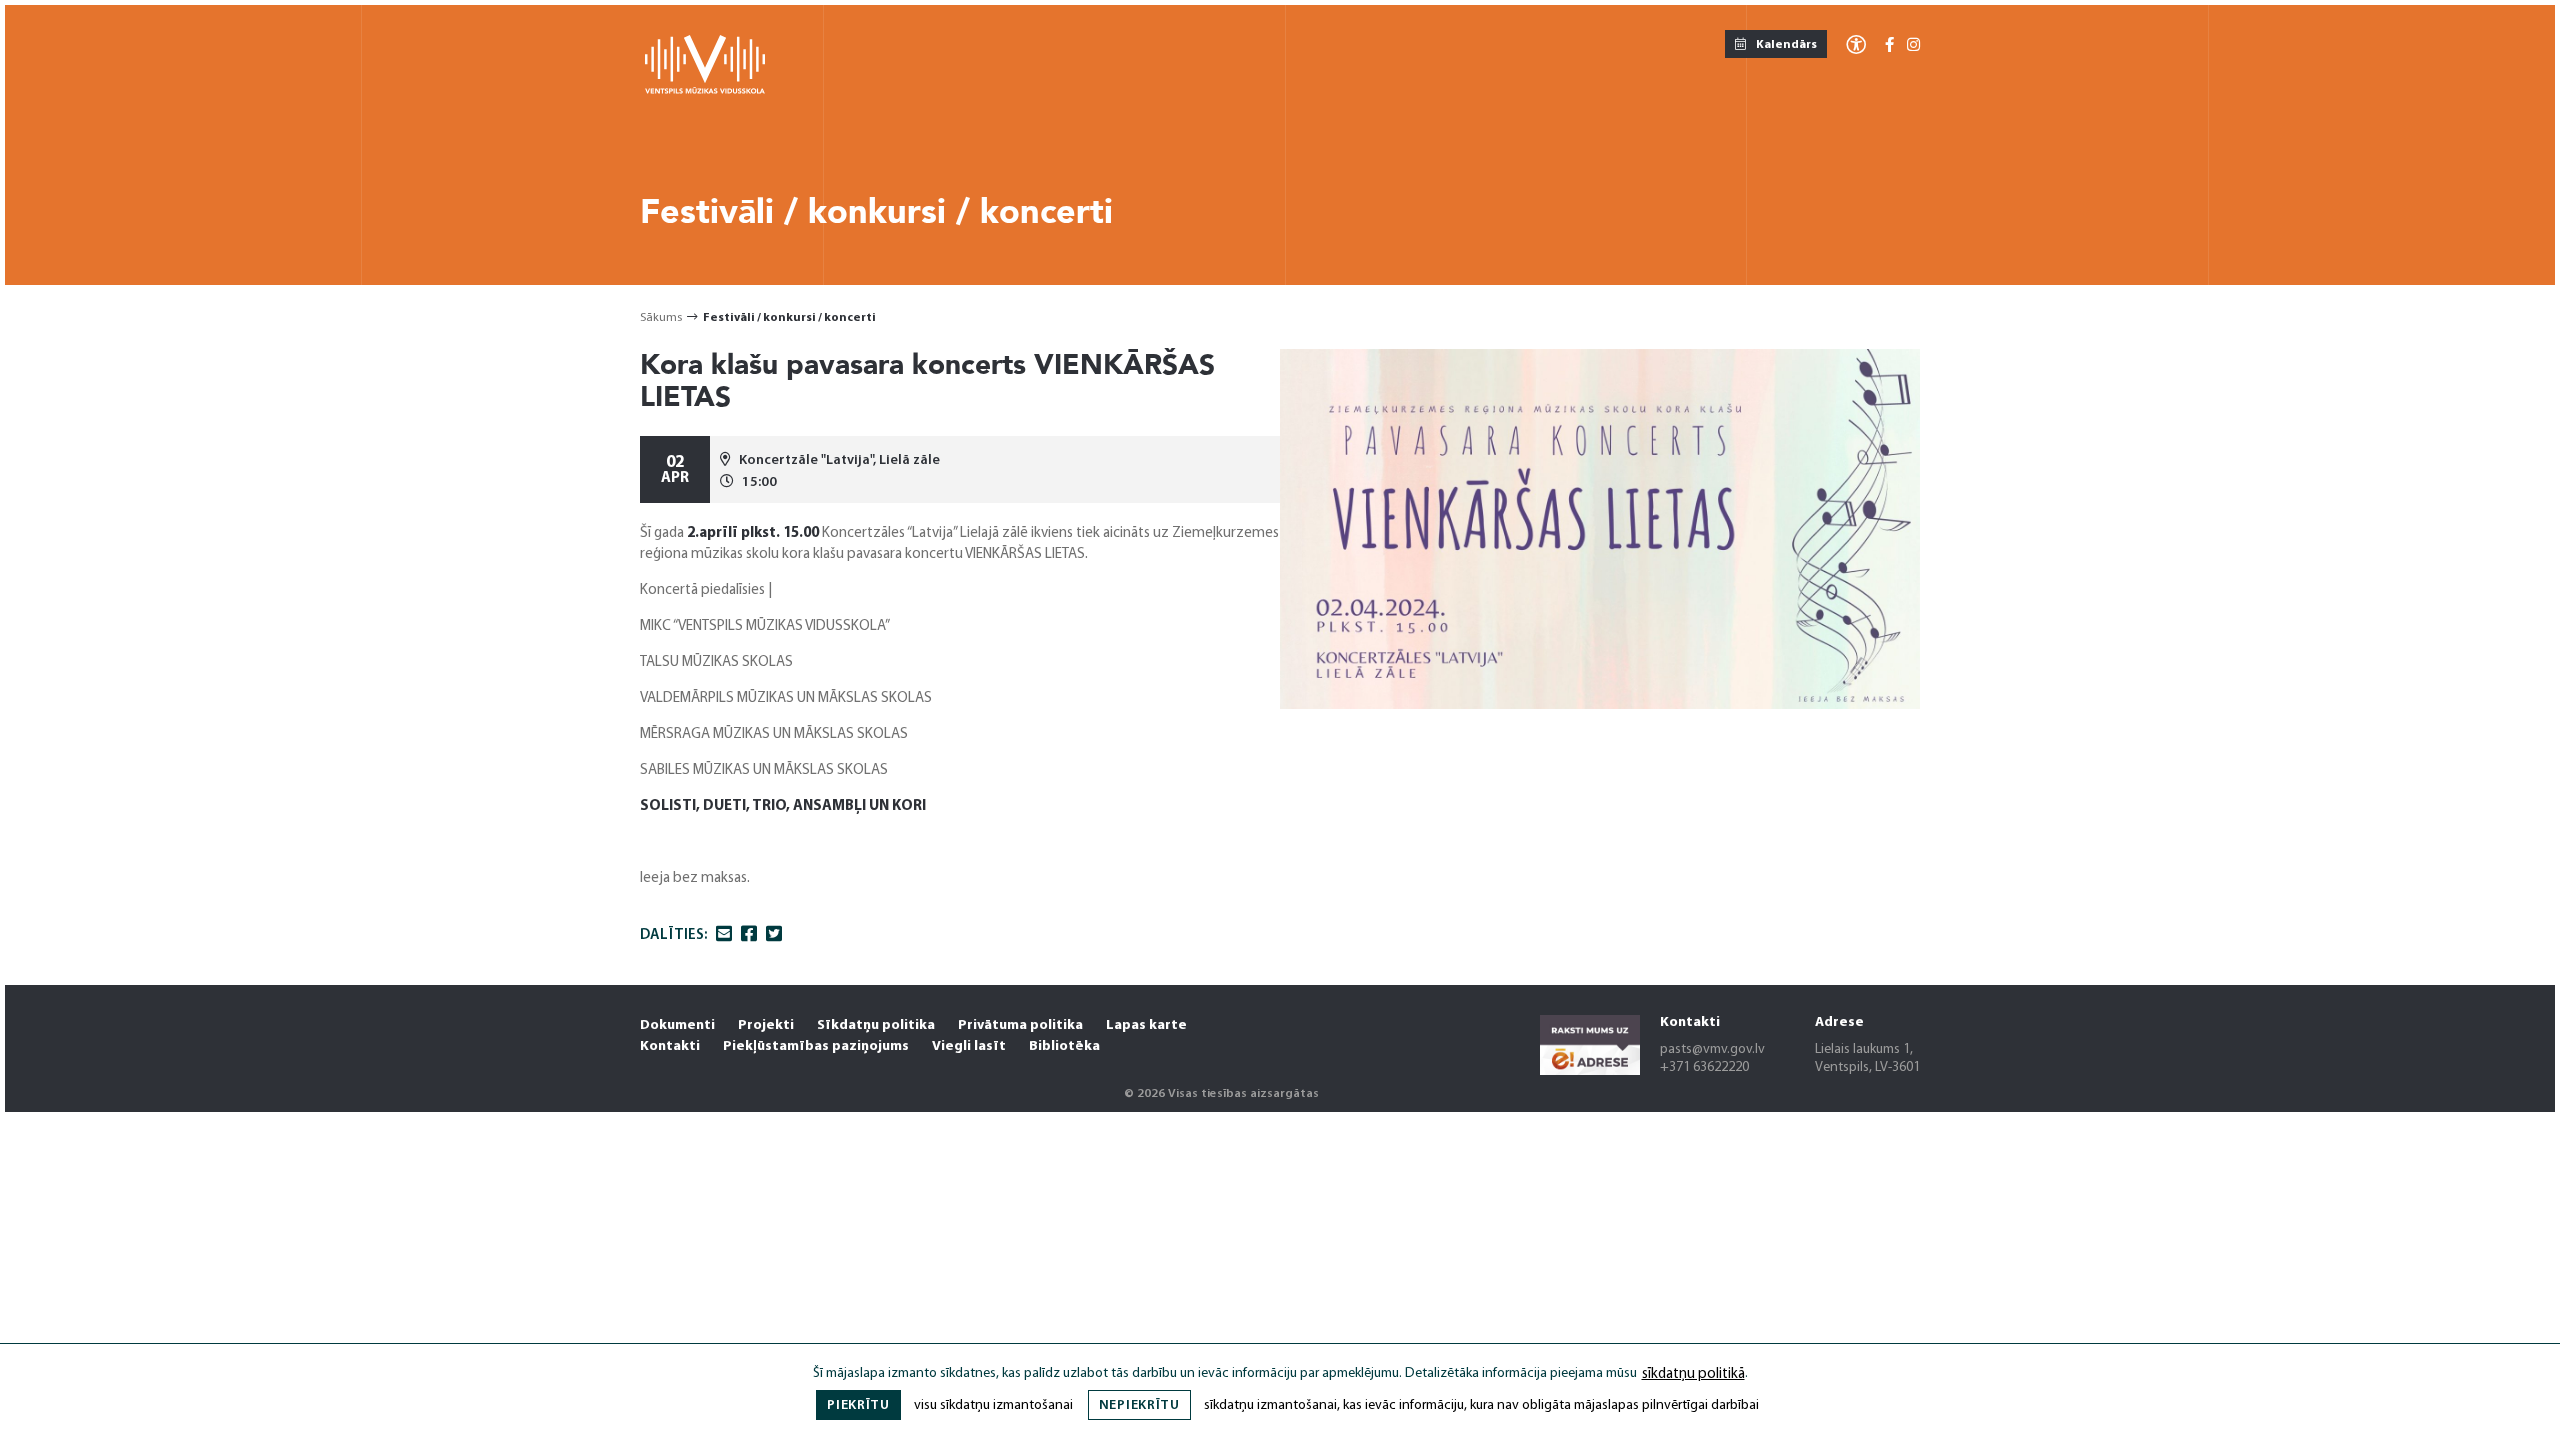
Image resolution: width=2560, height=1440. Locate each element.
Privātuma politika (1020, 1025)
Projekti (766, 1025)
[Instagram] (1913, 46)
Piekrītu (858, 1405)
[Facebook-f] (1889, 46)
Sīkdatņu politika (876, 1025)
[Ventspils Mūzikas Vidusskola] (705, 90)
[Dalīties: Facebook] (749, 936)
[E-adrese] (1590, 1048)
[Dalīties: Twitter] (774, 936)
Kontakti (670, 1046)
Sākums (661, 318)
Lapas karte (1146, 1025)
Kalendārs (1785, 45)
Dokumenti (677, 1025)
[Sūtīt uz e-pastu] (724, 936)
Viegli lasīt (969, 1046)
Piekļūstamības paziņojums (816, 1046)
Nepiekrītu (1139, 1405)
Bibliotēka (1064, 1046)
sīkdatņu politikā (1693, 1374)
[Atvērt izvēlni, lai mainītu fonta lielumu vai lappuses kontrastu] (1856, 43)
